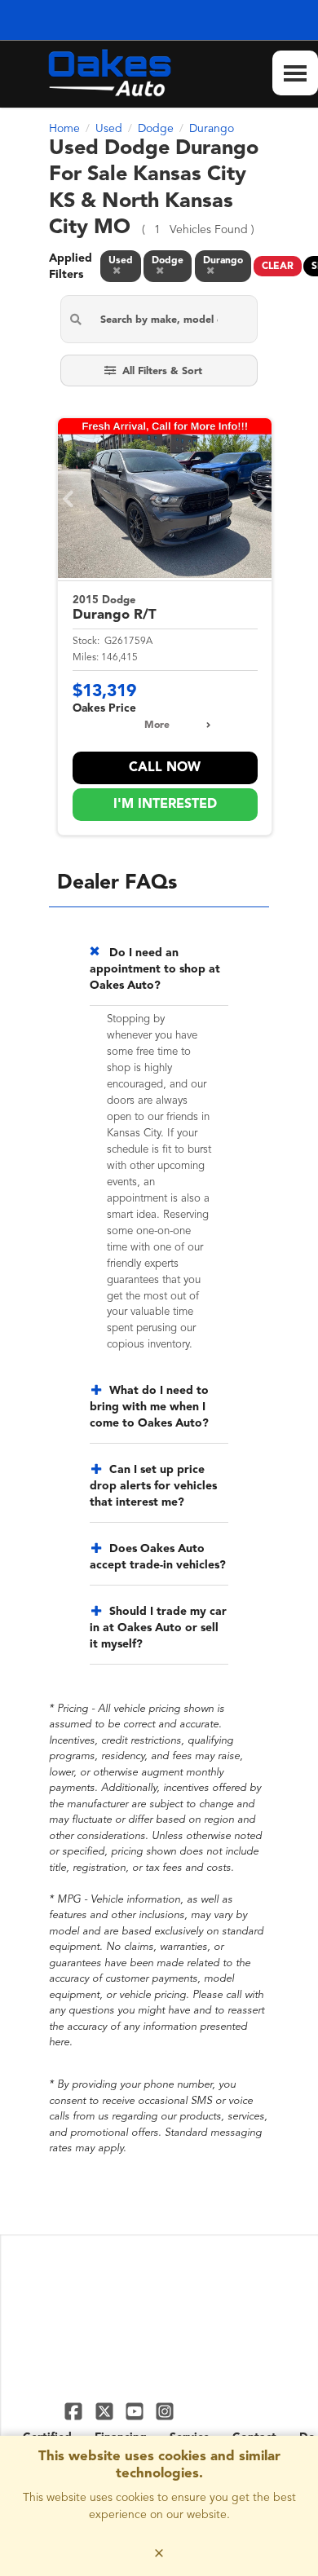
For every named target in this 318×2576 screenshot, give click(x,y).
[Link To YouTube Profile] (137, 2411)
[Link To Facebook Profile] (75, 2411)
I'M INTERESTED (165, 805)
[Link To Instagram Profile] (165, 2411)
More (157, 726)
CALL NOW (165, 768)
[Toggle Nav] (295, 73)
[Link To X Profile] (106, 2411)
